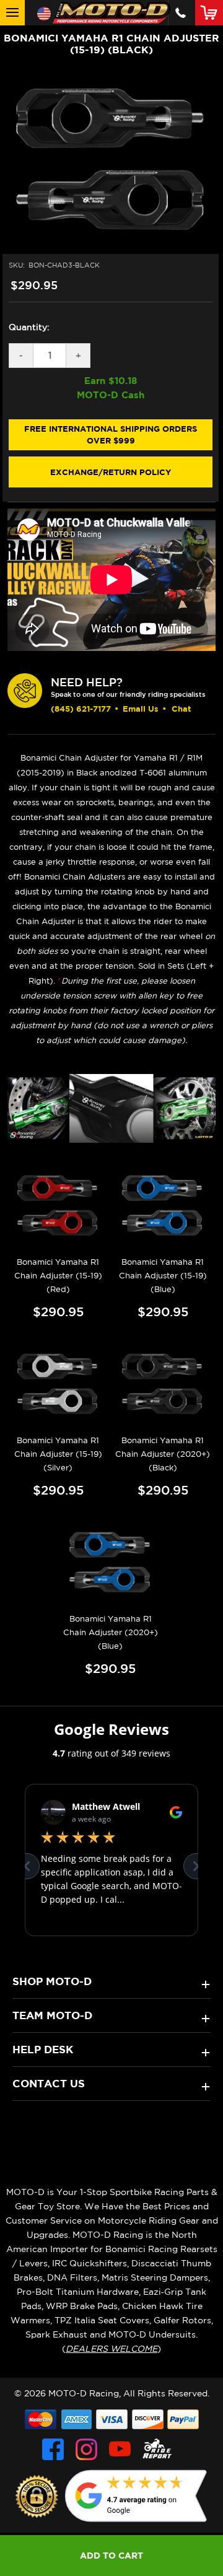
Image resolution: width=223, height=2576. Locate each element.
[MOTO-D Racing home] (111, 13)
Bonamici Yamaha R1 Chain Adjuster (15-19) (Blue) (163, 1276)
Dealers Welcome (111, 2349)
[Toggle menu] (12, 13)
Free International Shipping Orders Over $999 (111, 435)
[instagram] (86, 2449)
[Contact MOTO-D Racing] (181, 13)
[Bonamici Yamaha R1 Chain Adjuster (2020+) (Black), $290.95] (163, 1385)
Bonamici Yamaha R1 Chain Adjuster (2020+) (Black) (163, 1454)
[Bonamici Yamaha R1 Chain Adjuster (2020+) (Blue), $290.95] (110, 1563)
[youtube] (120, 2449)
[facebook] (53, 2449)
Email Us (141, 709)
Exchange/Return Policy (111, 472)
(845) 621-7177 (81, 709)
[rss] (157, 2449)
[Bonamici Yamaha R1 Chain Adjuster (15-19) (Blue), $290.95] (163, 1206)
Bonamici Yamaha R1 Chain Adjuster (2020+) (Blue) (111, 1632)
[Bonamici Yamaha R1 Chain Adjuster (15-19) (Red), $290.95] (58, 1206)
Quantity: (29, 327)
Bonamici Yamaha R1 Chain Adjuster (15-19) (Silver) (58, 1454)
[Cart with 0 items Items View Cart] (212, 12)
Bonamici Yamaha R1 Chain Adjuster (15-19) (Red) (58, 1276)
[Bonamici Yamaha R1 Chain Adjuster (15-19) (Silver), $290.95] (58, 1385)
